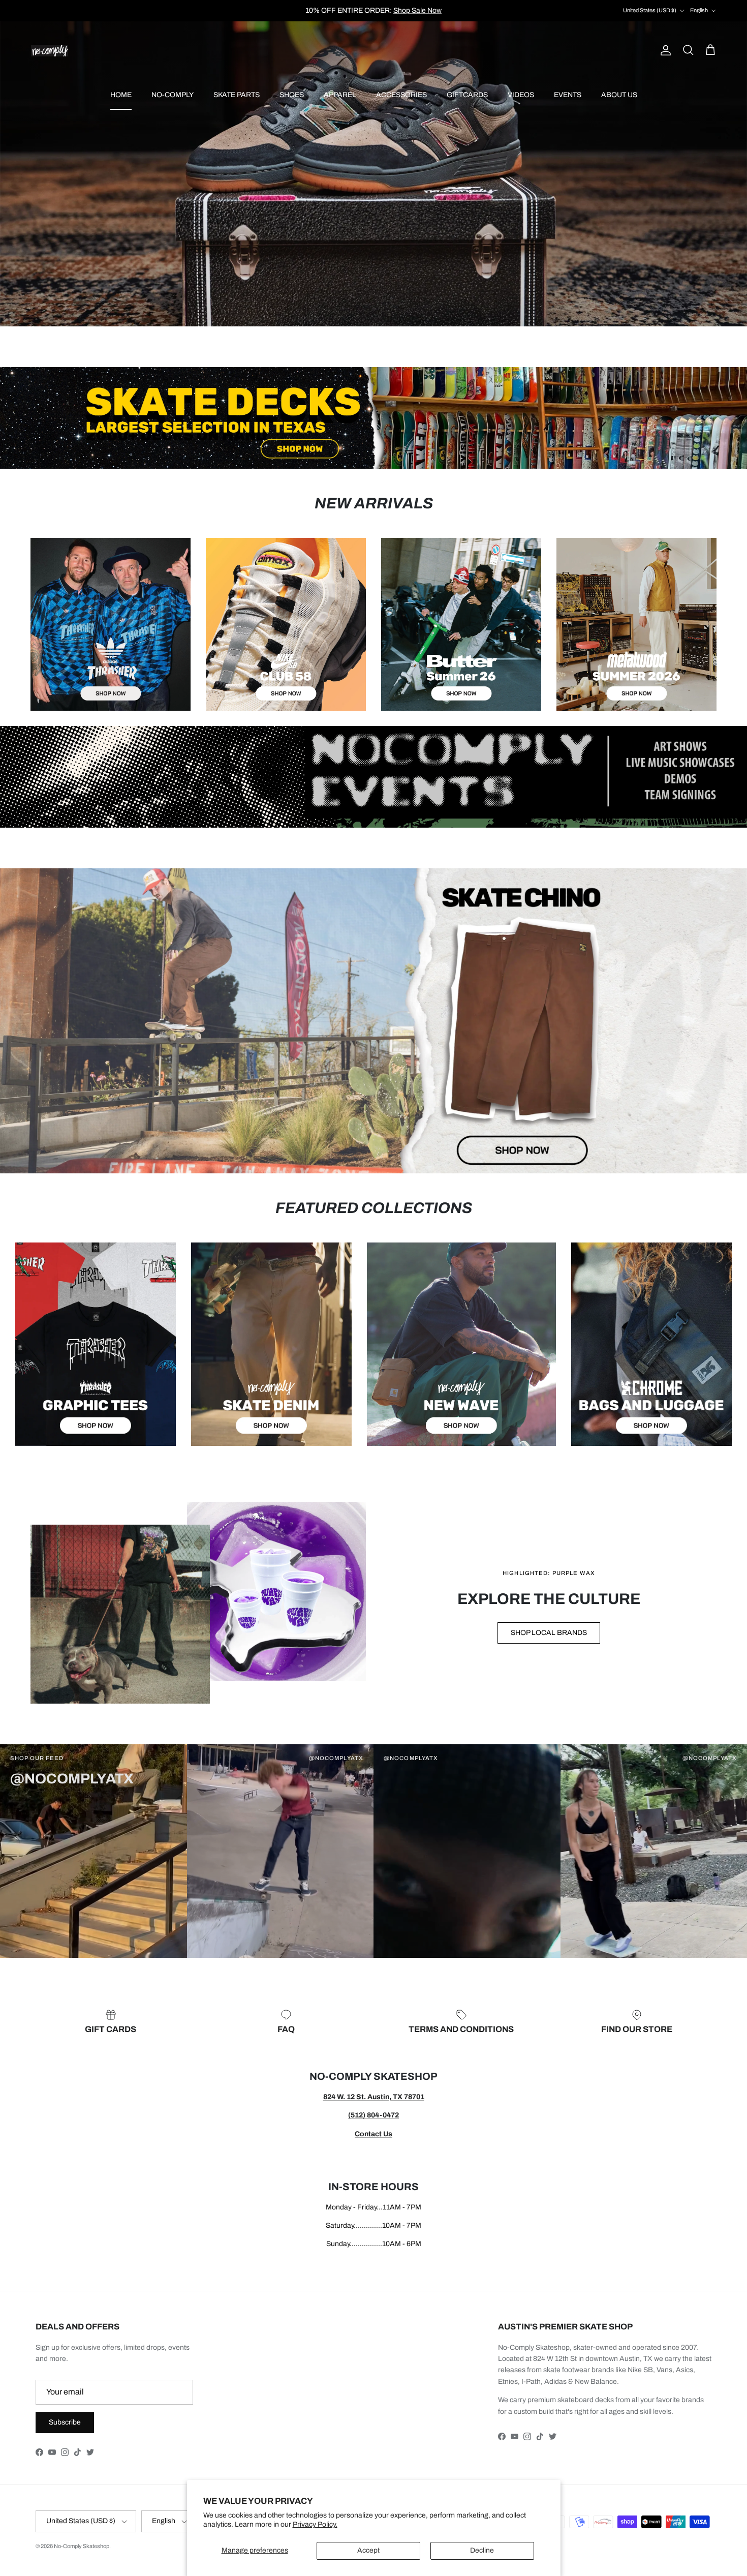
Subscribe (65, 2422)
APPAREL (340, 95)
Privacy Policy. (315, 2524)
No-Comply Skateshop (82, 2546)
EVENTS (568, 95)
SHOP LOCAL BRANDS (549, 1633)
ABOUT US (619, 95)
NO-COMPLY (173, 95)
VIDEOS (521, 95)
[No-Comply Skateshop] (50, 51)
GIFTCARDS (467, 95)
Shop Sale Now (417, 10)
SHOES (292, 95)
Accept (368, 2550)
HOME (121, 95)
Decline (482, 2550)
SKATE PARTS (237, 95)
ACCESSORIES (401, 95)
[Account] (664, 50)
